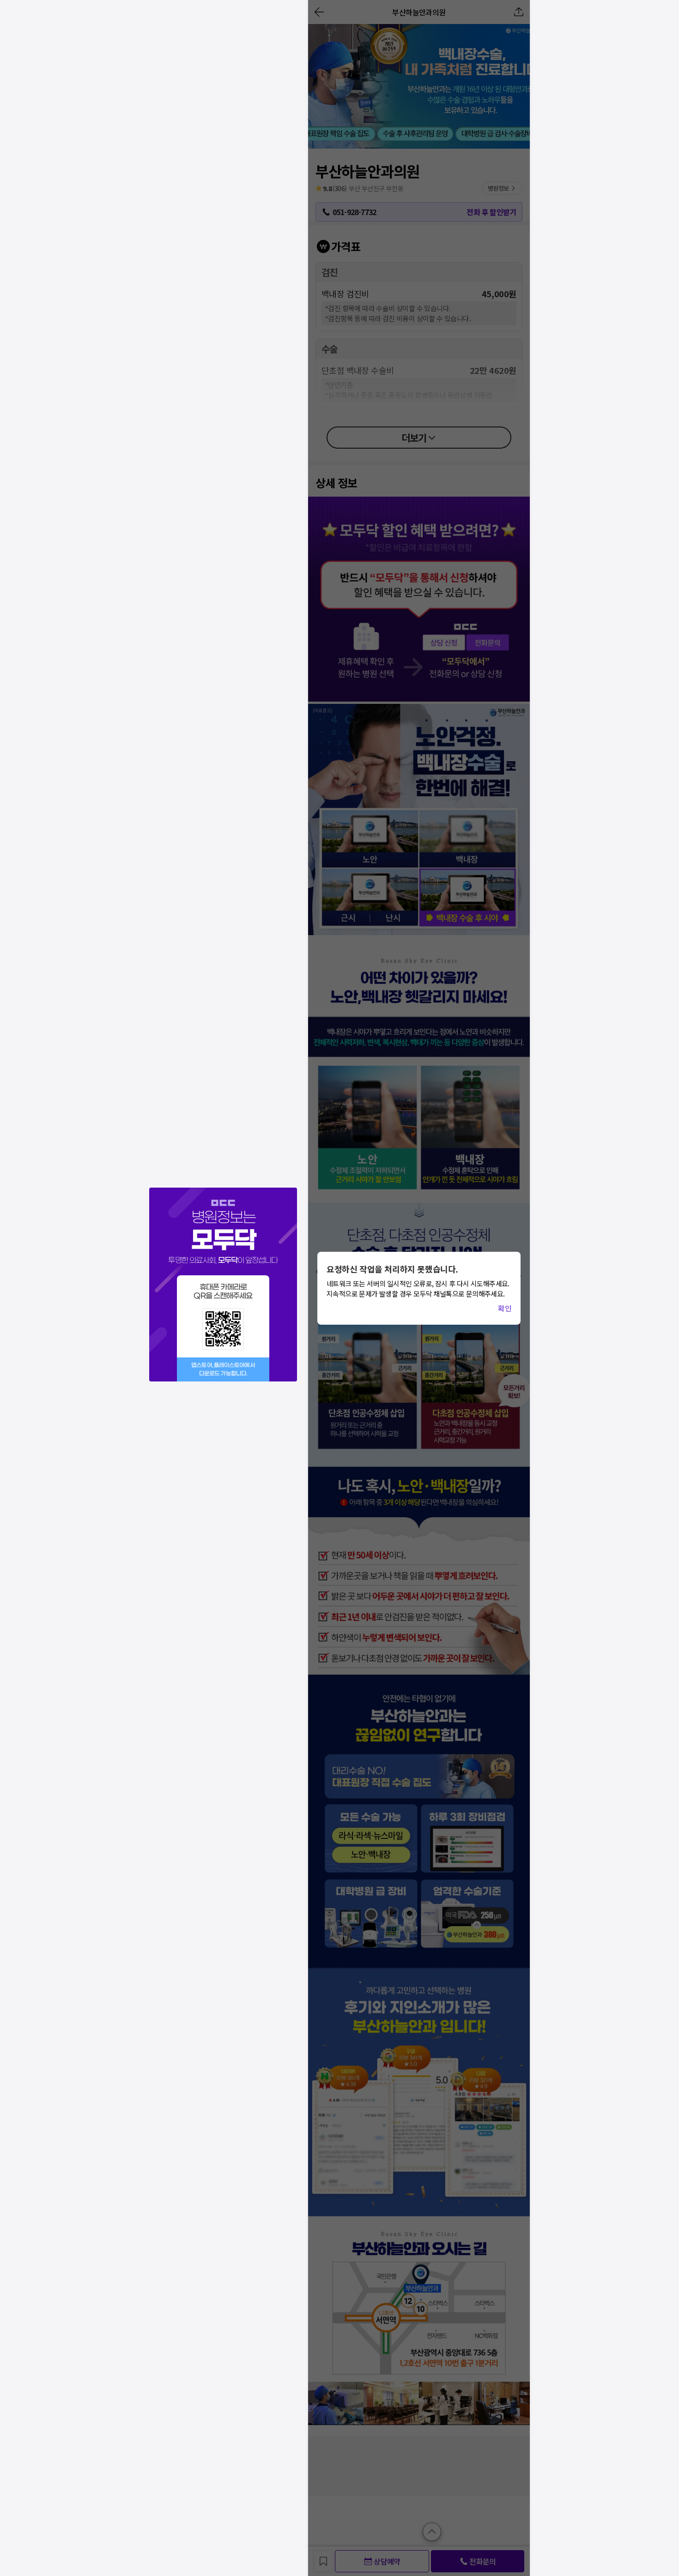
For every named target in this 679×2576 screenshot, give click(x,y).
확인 (505, 1308)
